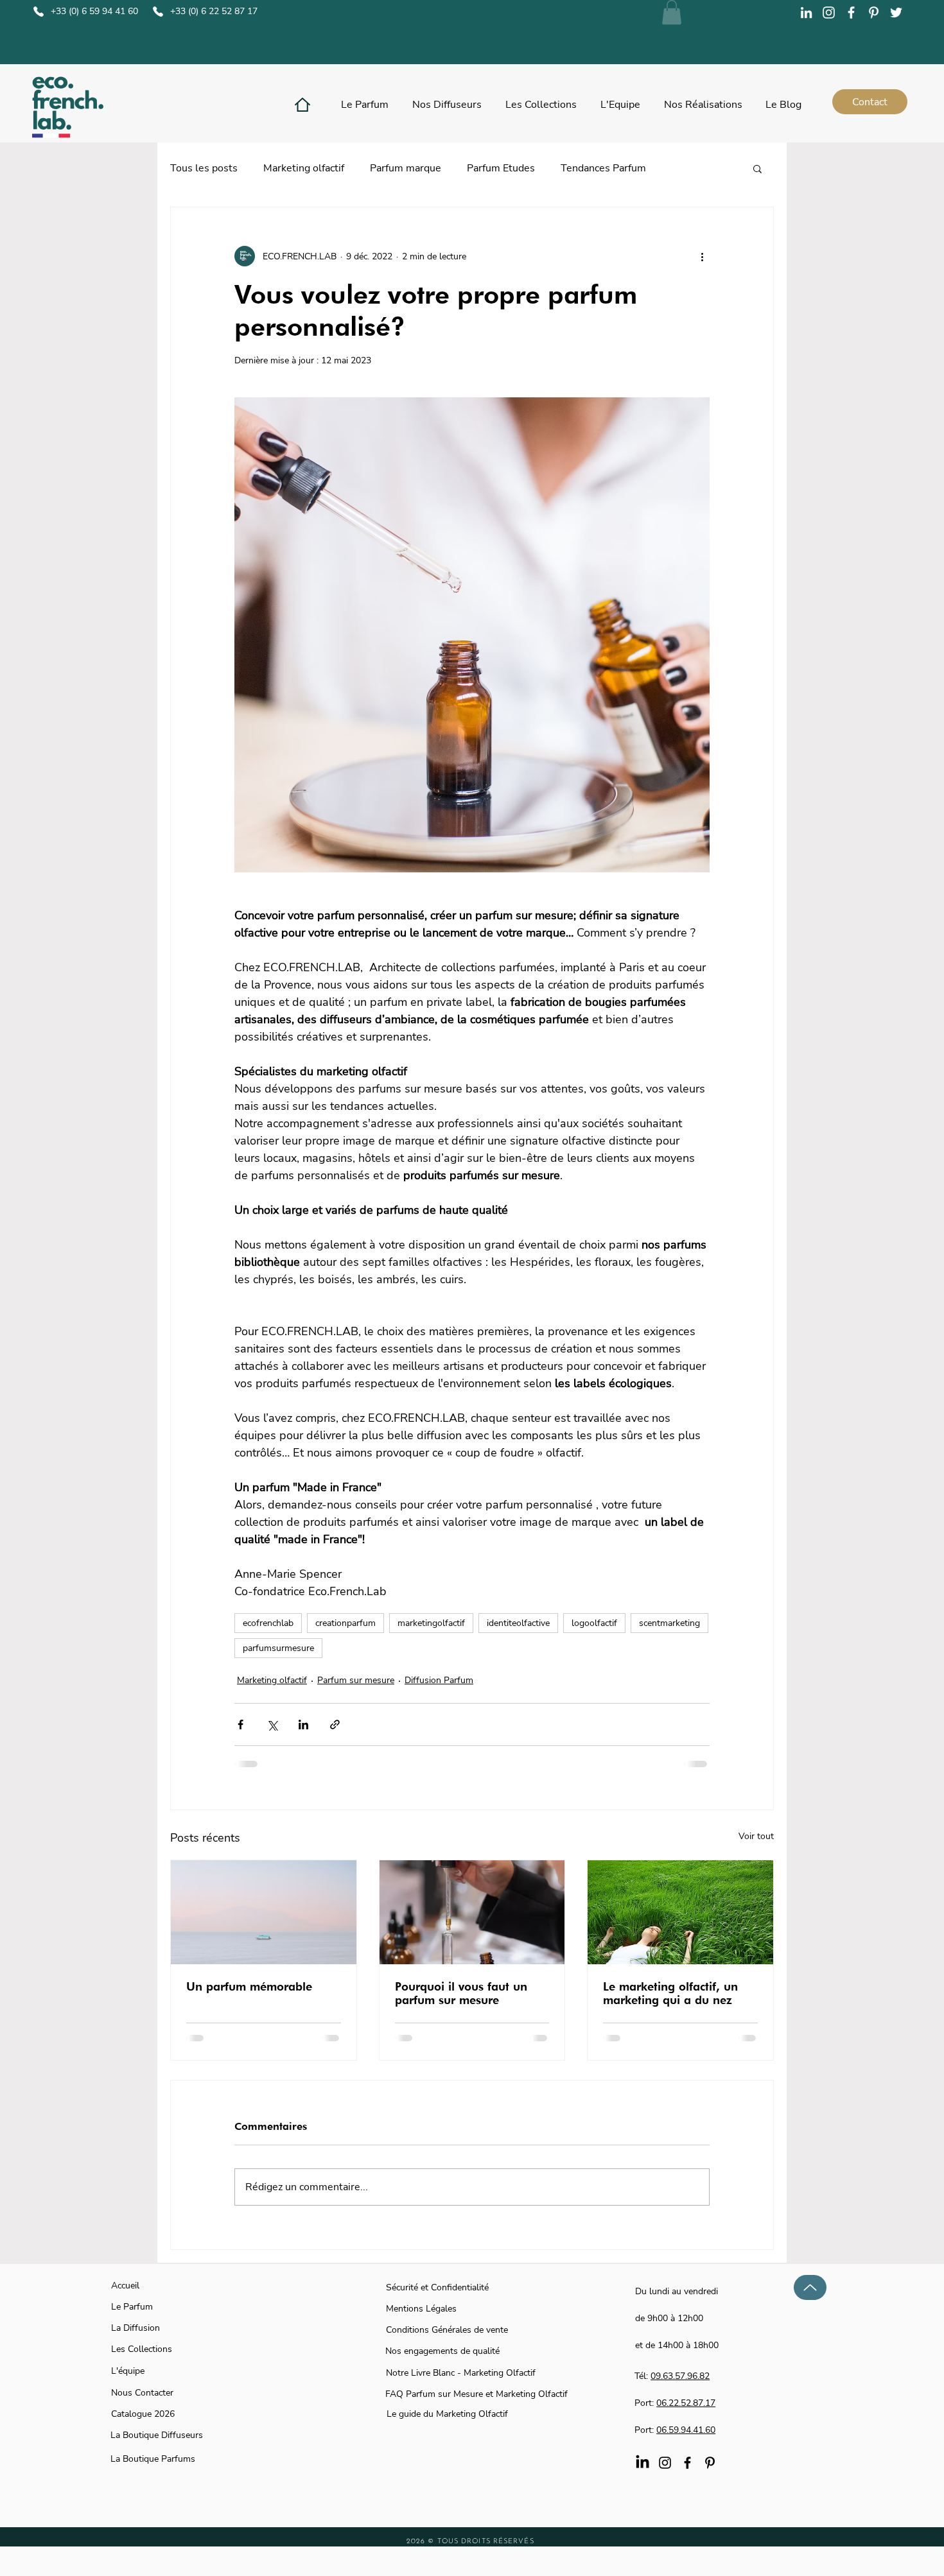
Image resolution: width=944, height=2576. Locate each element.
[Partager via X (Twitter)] (272, 1725)
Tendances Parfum (603, 168)
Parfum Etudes (501, 168)
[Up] (810, 2287)
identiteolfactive (518, 1623)
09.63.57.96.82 (680, 2376)
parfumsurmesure (278, 1648)
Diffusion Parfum (439, 1680)
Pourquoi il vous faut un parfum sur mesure (461, 1993)
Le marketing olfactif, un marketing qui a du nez (670, 1993)
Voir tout (756, 1836)
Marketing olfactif (304, 168)
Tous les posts (204, 168)
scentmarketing (669, 1623)
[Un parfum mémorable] (264, 1912)
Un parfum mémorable (249, 1986)
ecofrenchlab (268, 1623)
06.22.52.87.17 (686, 2403)
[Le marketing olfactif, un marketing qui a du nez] (680, 1912)
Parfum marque (406, 168)
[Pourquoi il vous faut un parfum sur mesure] (472, 1912)
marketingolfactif (431, 1623)
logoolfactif (594, 1623)
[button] (672, 12)
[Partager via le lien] (335, 1725)
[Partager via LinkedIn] (303, 1725)
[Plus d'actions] (702, 256)
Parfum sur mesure (356, 1680)
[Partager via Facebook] (240, 1725)
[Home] (302, 105)
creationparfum (345, 1623)
